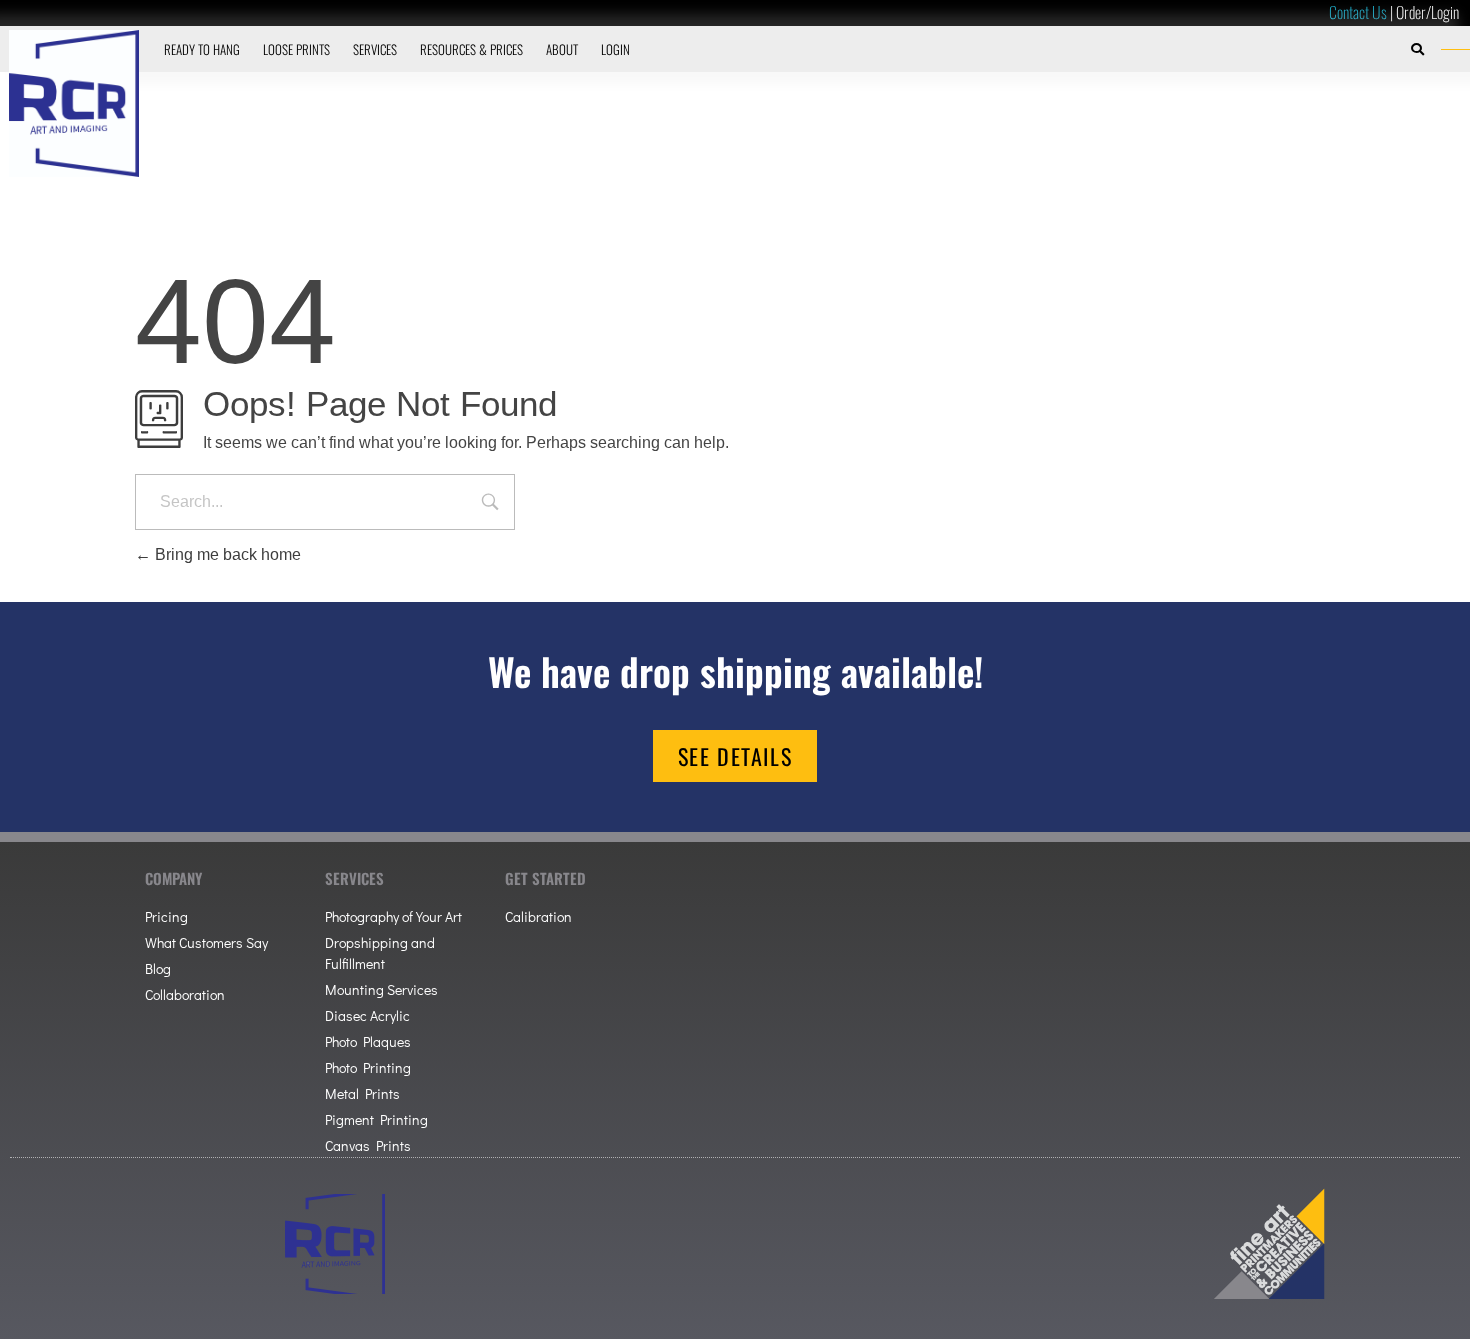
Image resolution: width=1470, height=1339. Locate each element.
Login (615, 49)
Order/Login (1427, 12)
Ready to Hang (202, 49)
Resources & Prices (471, 49)
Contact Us (1358, 12)
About (562, 49)
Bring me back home (226, 554)
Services (375, 49)
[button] (1418, 49)
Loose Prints (296, 49)
